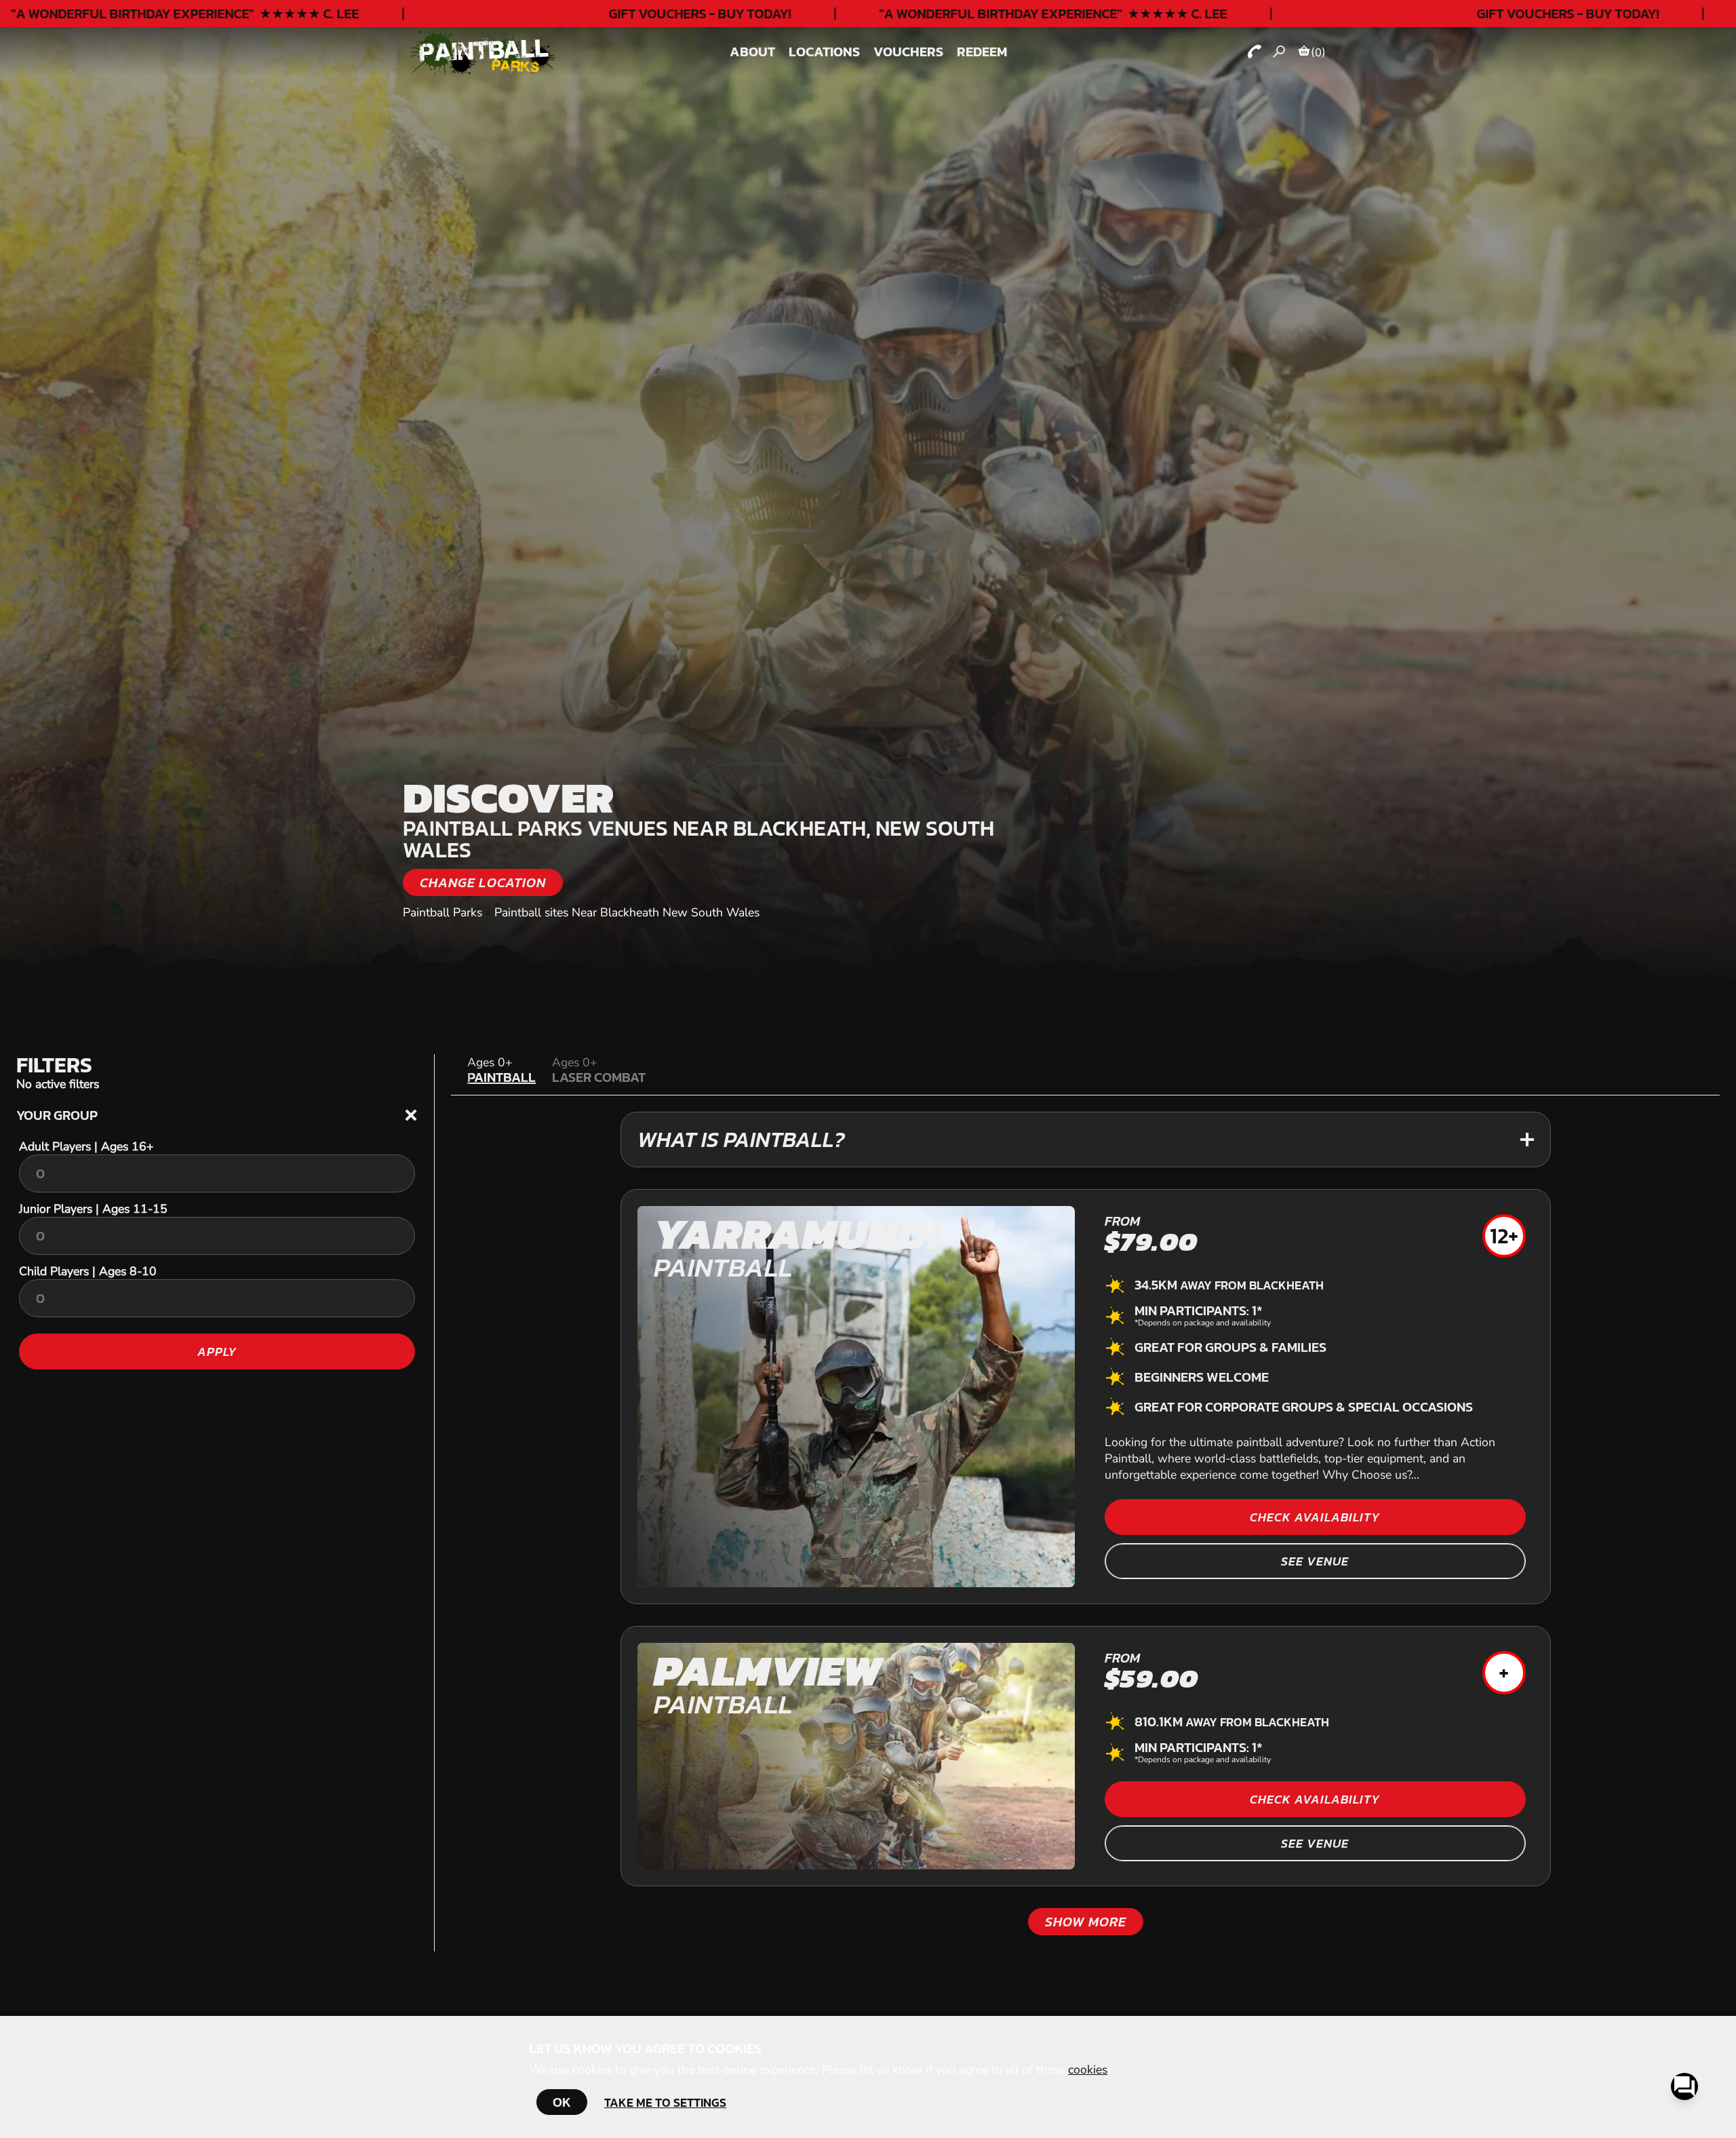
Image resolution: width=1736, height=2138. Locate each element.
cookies (1088, 2069)
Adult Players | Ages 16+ (86, 1146)
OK (562, 2102)
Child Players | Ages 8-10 (88, 1271)
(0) (1318, 52)
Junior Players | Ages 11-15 (93, 1209)
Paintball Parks (442, 912)
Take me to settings (665, 2102)
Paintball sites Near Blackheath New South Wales (627, 912)
